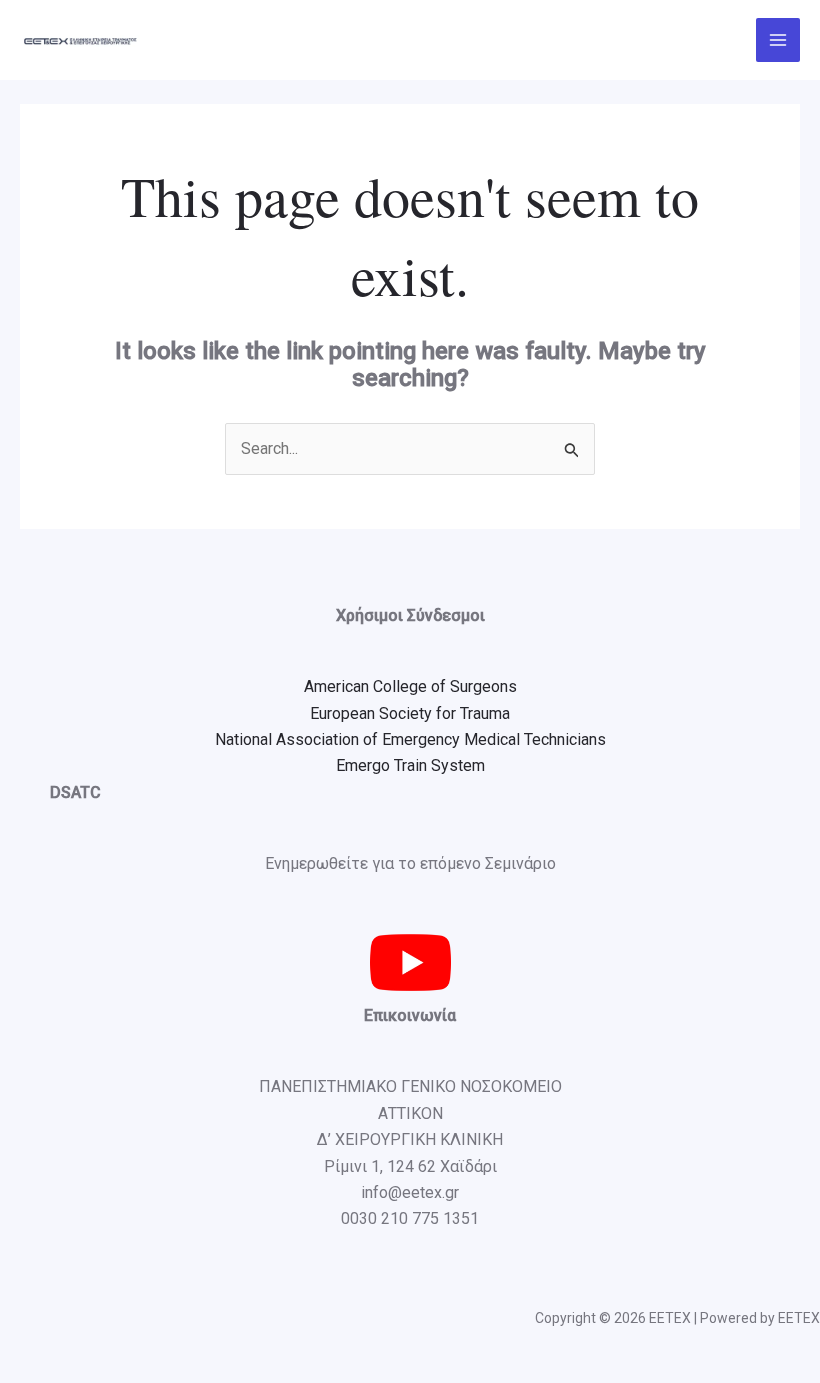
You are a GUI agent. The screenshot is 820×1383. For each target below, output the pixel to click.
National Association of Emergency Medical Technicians (410, 739)
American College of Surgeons (410, 686)
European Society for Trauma (410, 713)
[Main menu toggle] (778, 40)
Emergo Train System (410, 765)
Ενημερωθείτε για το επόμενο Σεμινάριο (410, 863)
